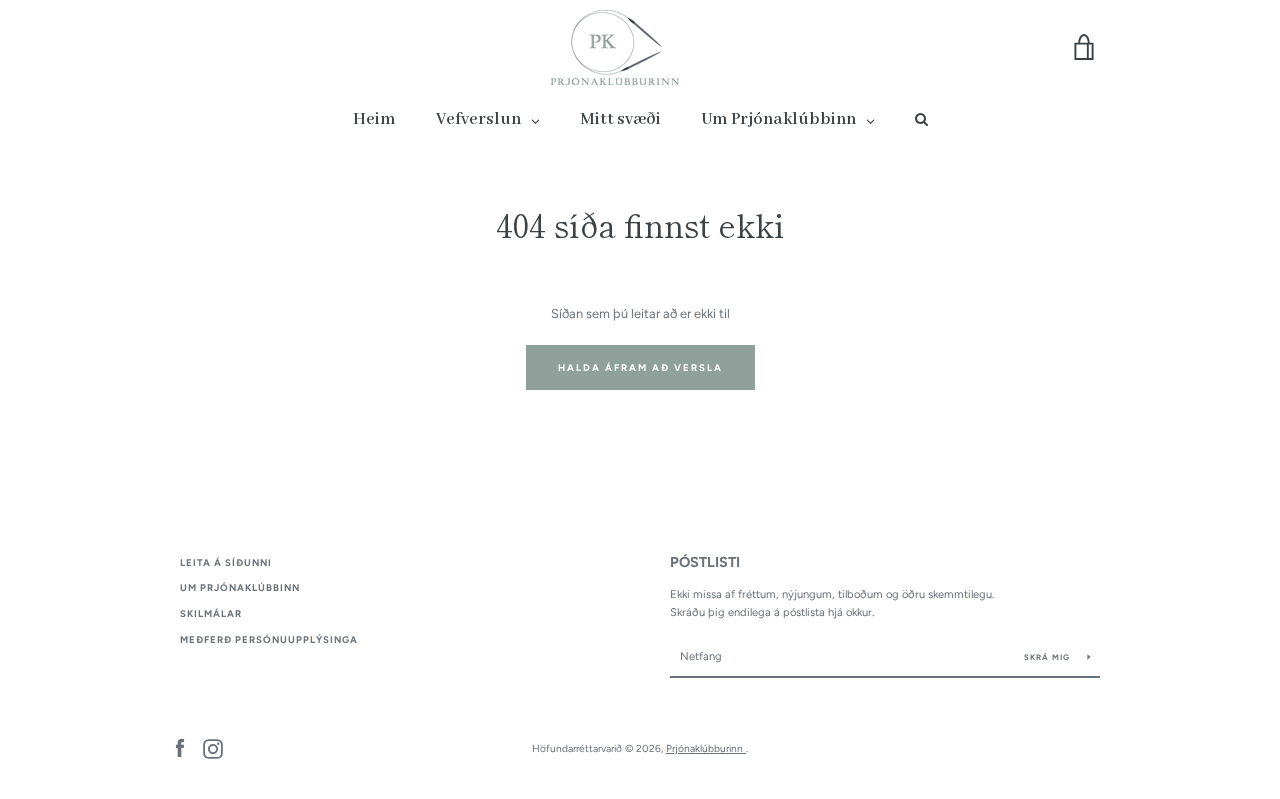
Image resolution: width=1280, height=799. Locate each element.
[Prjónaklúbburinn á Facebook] (180, 747)
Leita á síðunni (226, 562)
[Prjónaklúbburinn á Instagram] (213, 747)
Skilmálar (211, 613)
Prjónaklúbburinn (706, 748)
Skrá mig (1048, 657)
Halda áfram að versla (640, 367)
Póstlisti (705, 562)
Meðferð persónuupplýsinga (269, 639)
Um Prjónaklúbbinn (240, 587)
